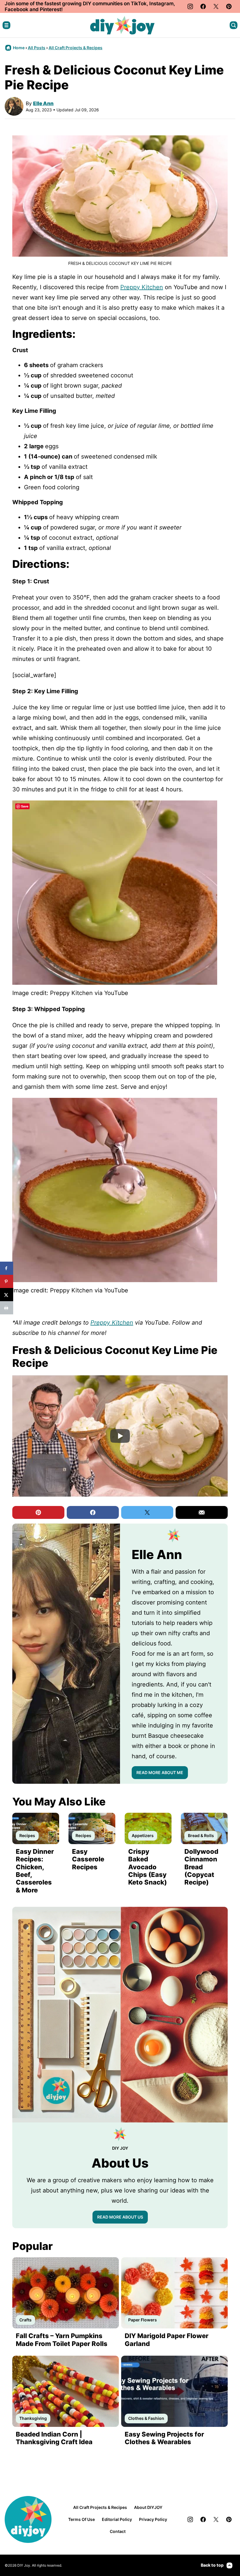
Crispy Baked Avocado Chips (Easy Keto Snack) (148, 1867)
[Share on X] (7, 1295)
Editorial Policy (117, 2519)
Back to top (212, 2565)
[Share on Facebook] (7, 1268)
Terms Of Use (82, 2519)
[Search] (234, 25)
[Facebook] (203, 6)
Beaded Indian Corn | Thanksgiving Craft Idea (54, 2438)
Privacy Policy (153, 2519)
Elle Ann (43, 103)
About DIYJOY (148, 2507)
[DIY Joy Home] (122, 25)
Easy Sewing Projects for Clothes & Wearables (164, 2438)
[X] (216, 6)
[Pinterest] (229, 6)
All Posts (37, 48)
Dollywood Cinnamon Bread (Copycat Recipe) (201, 1867)
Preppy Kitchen (142, 287)
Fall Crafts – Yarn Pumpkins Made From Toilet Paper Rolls (62, 2340)
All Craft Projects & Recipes (76, 48)
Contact (118, 2531)
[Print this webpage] (7, 1308)
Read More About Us (120, 2217)
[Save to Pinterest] (7, 1281)
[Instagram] (190, 6)
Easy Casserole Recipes (88, 1859)
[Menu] (6, 25)
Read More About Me (160, 1772)
